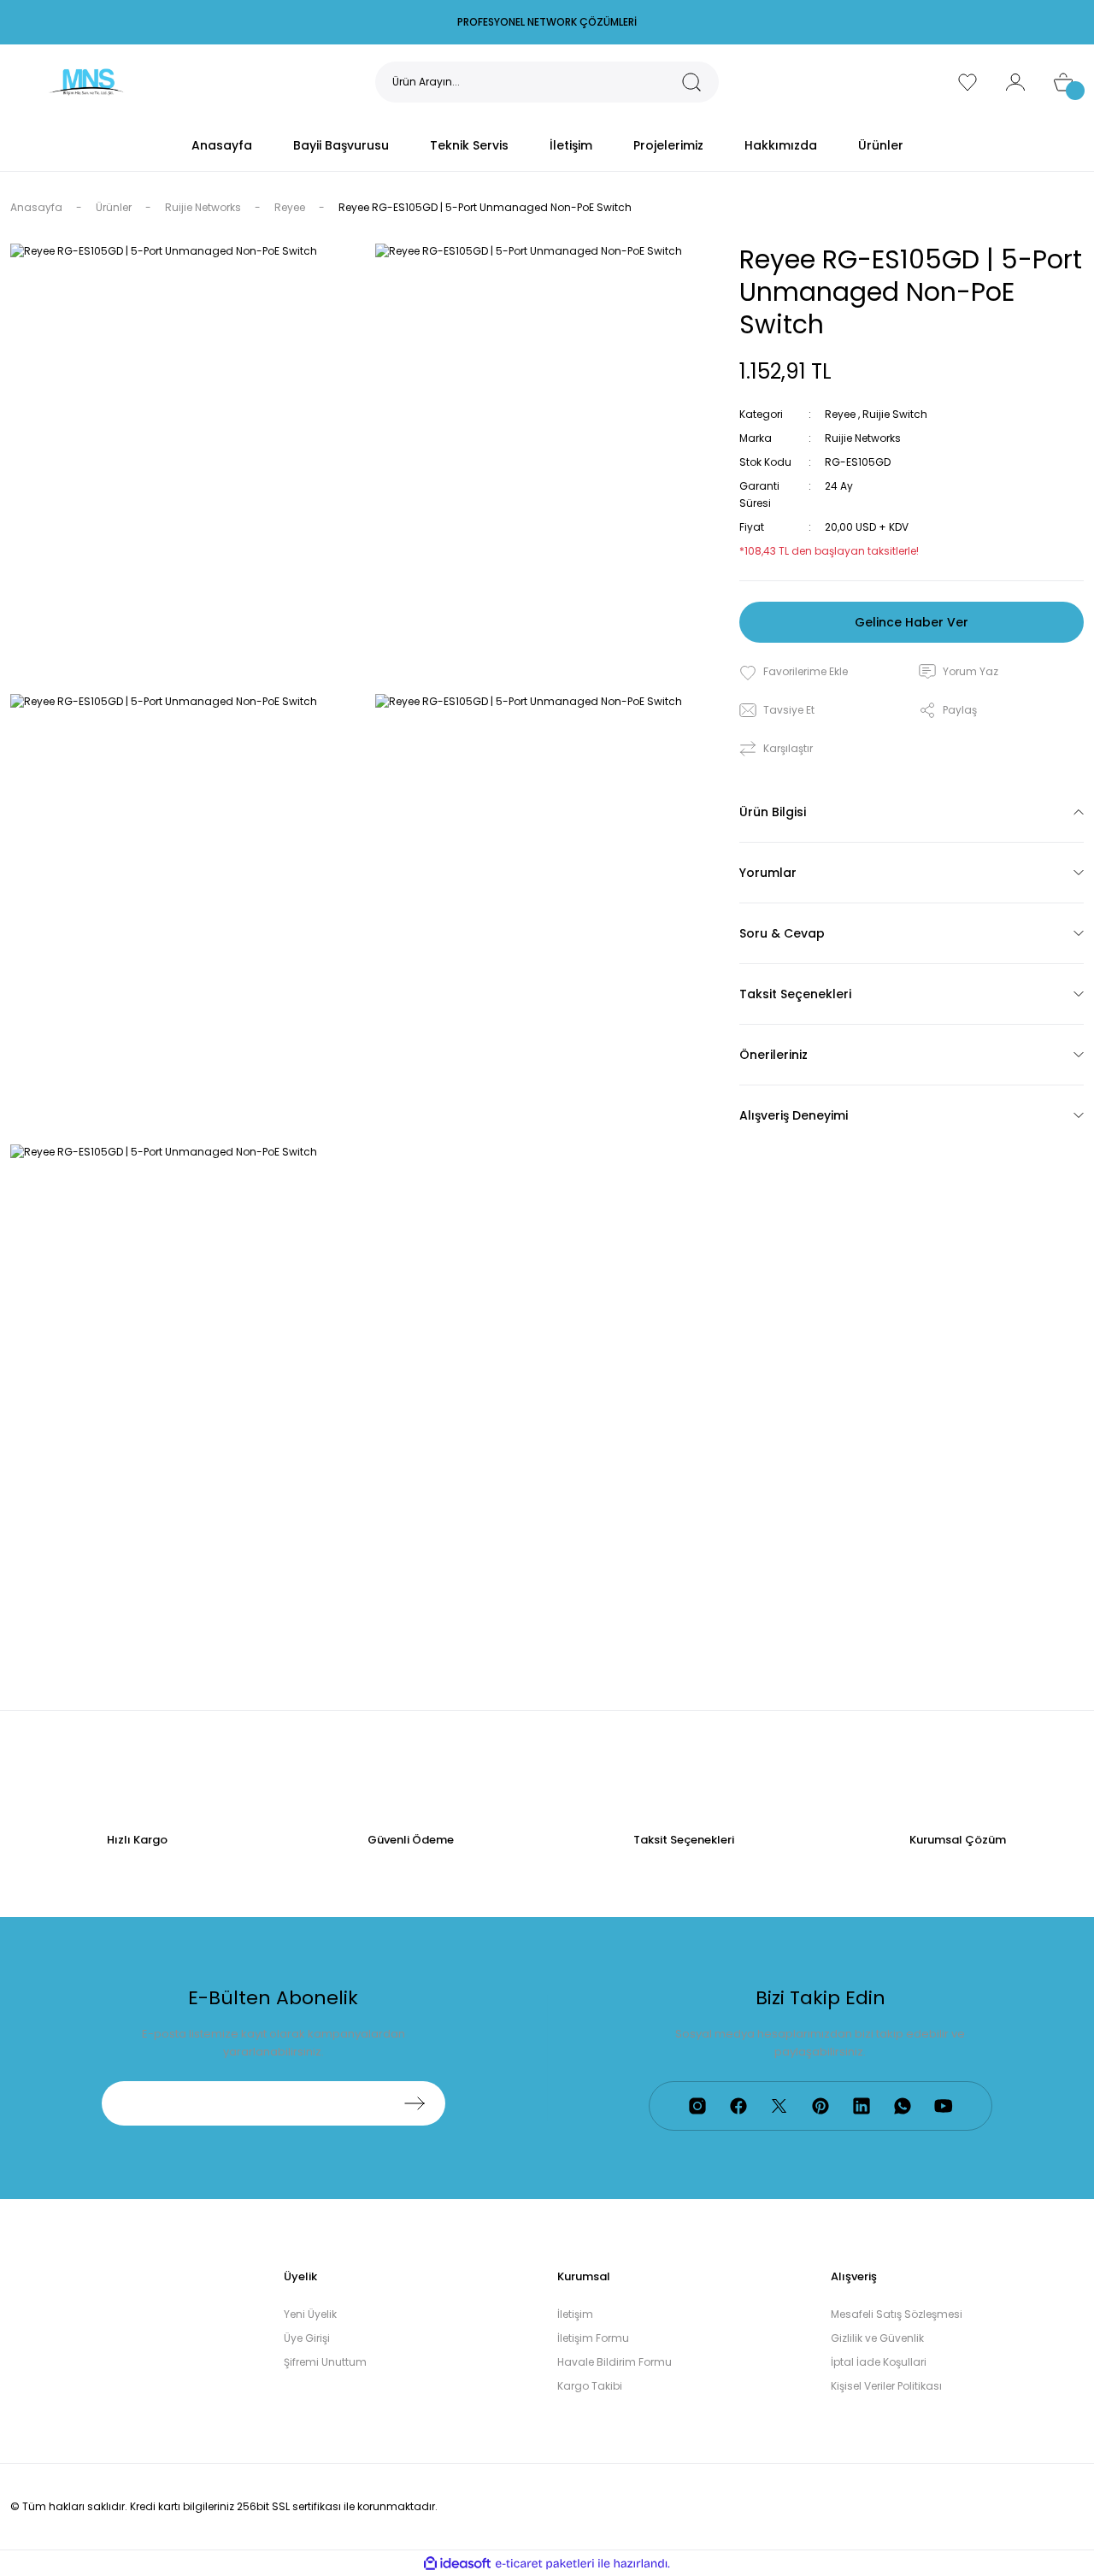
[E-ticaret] (545, 2563)
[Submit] (415, 2103)
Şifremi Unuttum (325, 2362)
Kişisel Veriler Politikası (886, 2386)
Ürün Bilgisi (773, 812)
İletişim (575, 2314)
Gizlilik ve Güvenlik (877, 2338)
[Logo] (86, 81)
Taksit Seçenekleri (795, 994)
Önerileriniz (773, 1055)
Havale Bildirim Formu (615, 2362)
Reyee (840, 414)
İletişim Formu (593, 2338)
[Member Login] (1015, 82)
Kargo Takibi (590, 2386)
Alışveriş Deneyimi (794, 1115)
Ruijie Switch (895, 414)
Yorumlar (768, 873)
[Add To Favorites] (794, 672)
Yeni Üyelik (310, 2314)
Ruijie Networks (863, 438)
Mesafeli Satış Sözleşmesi (897, 2314)
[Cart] (1063, 82)
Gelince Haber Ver (912, 622)
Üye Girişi (307, 2338)
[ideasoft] (457, 2564)
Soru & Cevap (782, 933)
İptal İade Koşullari (879, 2362)
